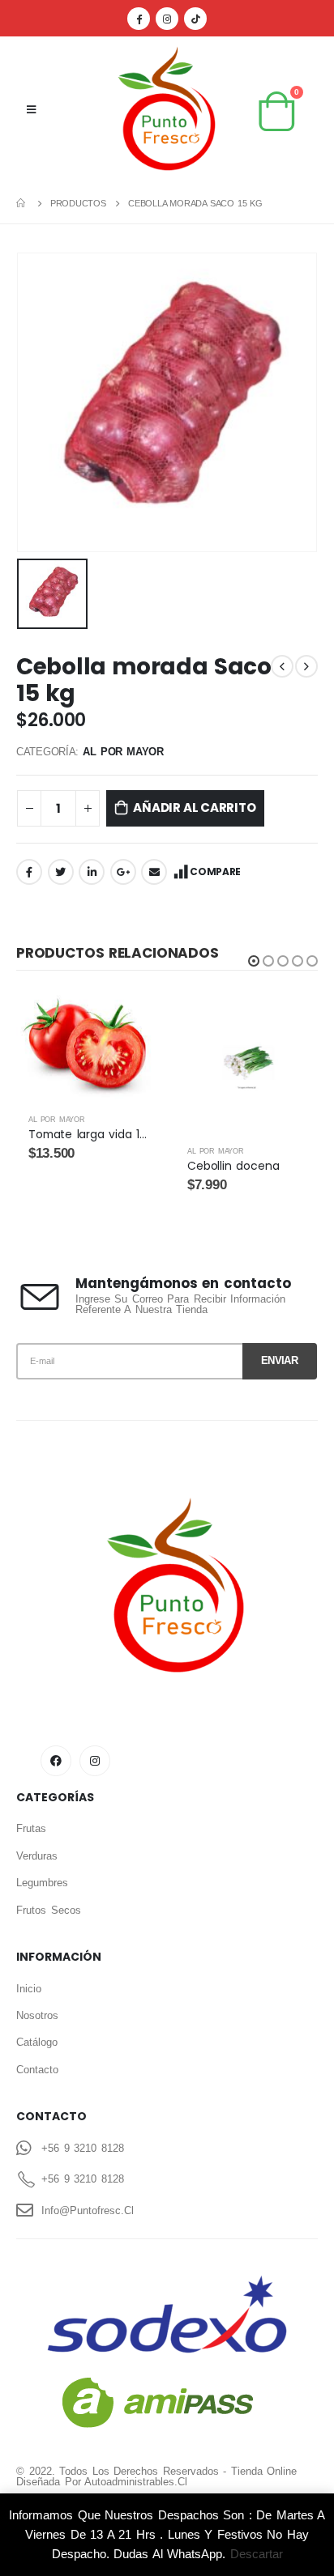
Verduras (37, 1856)
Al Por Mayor (123, 752)
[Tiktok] (195, 19)
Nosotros (37, 2015)
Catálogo (37, 2042)
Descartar (257, 2554)
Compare (215, 871)
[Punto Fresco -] (167, 110)
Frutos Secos (49, 1910)
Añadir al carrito (194, 808)
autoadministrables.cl (136, 2482)
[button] (254, 961)
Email (154, 872)
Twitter (61, 872)
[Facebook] (139, 19)
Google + (123, 872)
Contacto (37, 2070)
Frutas (31, 1828)
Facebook (29, 872)
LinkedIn (92, 872)
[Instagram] (167, 19)
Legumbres (42, 1883)
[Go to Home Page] (22, 203)
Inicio (29, 1989)
